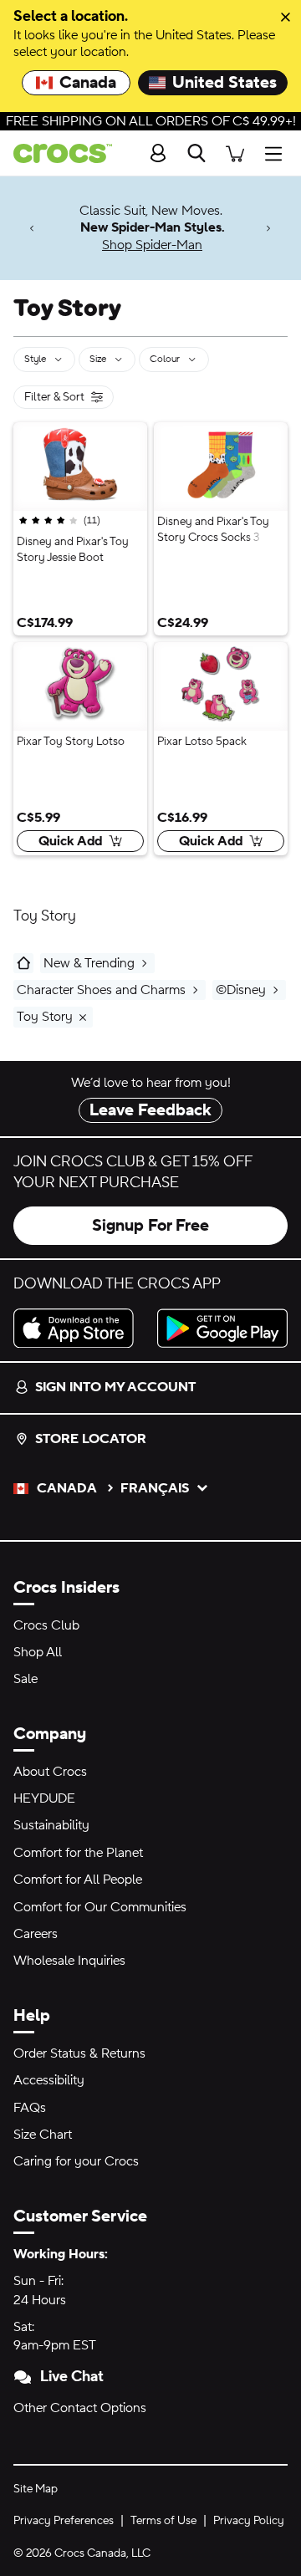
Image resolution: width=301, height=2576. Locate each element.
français (155, 1488)
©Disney (241, 990)
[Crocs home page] (56, 153)
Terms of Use (163, 2521)
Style (35, 359)
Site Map (36, 2489)
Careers (36, 1934)
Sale (26, 1679)
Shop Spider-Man (152, 245)
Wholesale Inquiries (69, 1961)
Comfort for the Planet (78, 1853)
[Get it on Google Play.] (222, 1328)
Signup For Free (150, 1226)
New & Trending (89, 963)
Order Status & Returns (79, 2053)
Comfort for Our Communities (100, 1907)
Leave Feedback (150, 1110)
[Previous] (32, 228)
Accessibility (49, 2080)
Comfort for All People (78, 1880)
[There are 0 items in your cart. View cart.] (235, 153)
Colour (165, 359)
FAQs (30, 2108)
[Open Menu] (278, 153)
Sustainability (51, 1825)
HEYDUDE (44, 1798)
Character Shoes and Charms (101, 990)
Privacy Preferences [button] (64, 2521)
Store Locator (91, 1439)
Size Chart (43, 2135)
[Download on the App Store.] (79, 1328)
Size (98, 359)
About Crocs (50, 1772)
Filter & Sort (54, 399)
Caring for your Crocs (76, 2161)
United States (224, 83)
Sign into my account (115, 1387)
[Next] (269, 228)
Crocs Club (46, 1625)
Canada (88, 83)
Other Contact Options (80, 2408)
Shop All (38, 1652)
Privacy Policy (249, 2521)
